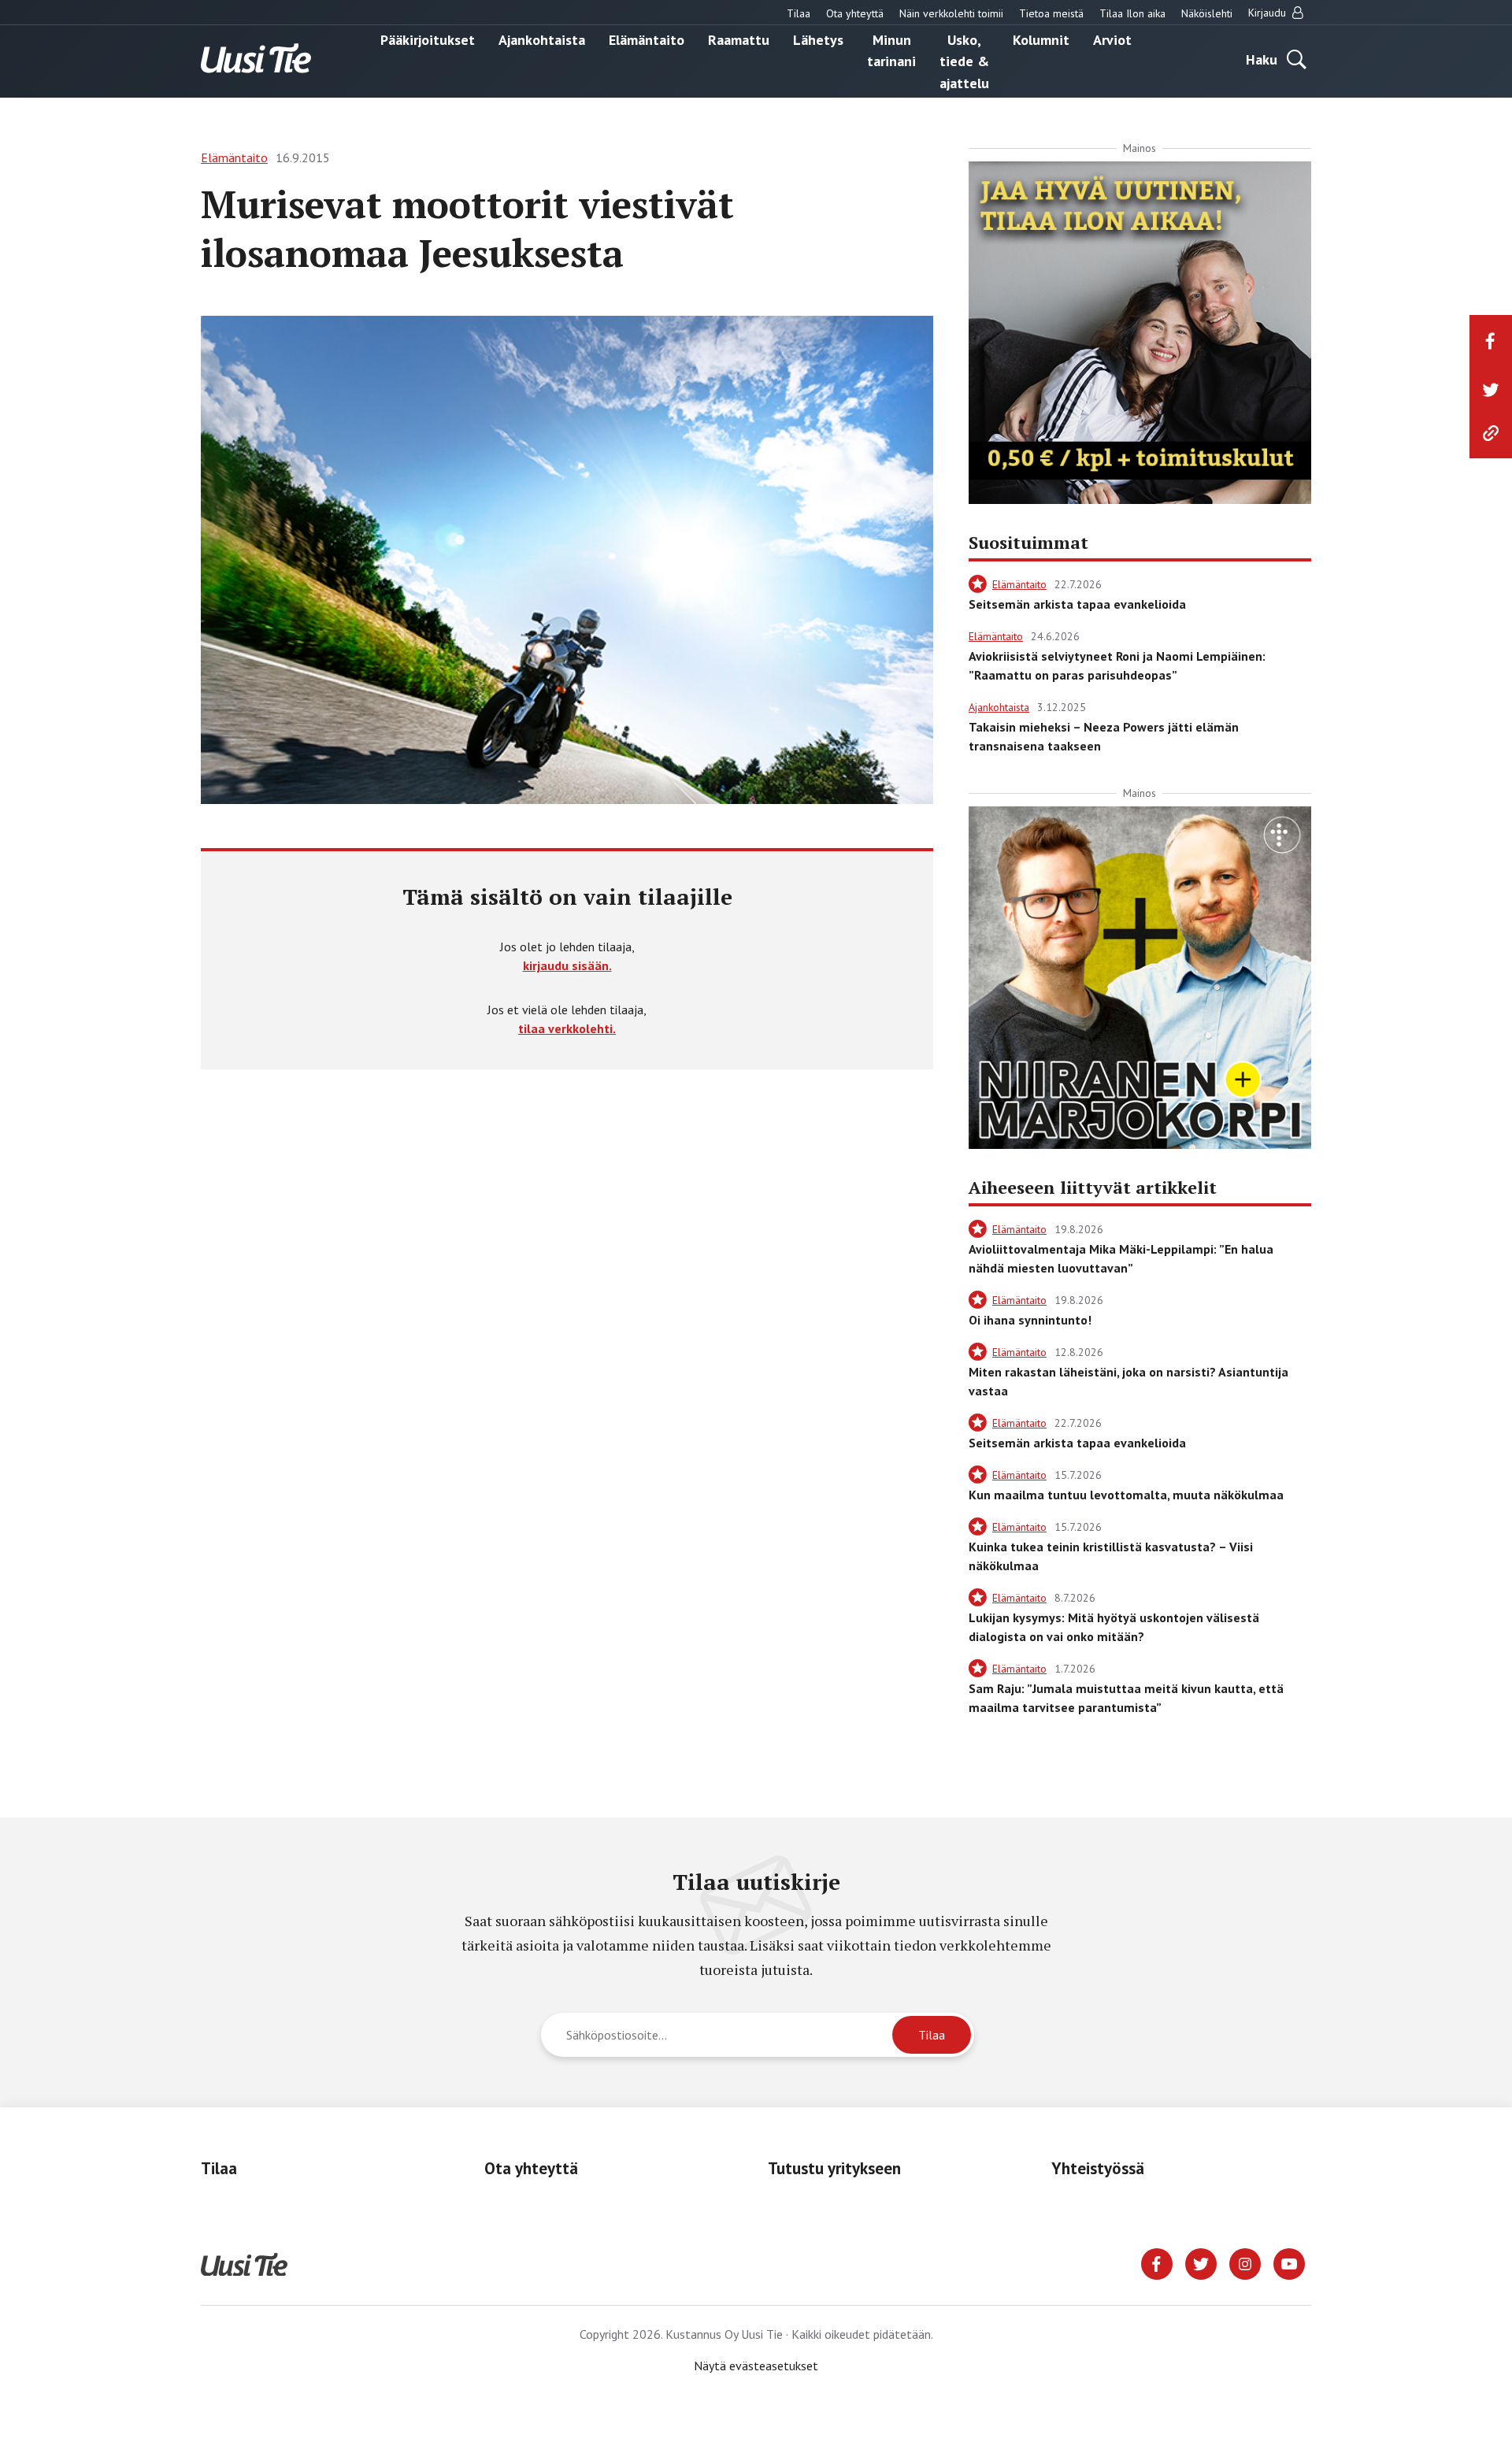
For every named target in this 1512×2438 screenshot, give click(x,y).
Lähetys (818, 39)
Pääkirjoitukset (428, 39)
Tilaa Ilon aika (1132, 13)
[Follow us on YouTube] (1289, 2262)
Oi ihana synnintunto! (1030, 1320)
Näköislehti (1207, 13)
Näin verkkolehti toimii (951, 13)
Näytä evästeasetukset (756, 2366)
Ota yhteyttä (855, 13)
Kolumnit (1041, 39)
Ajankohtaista (542, 39)
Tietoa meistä (1051, 13)
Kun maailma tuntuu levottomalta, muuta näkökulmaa (1126, 1495)
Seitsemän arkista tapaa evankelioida (1077, 604)
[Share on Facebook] (1491, 341)
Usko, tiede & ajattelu (964, 61)
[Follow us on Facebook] (1157, 2262)
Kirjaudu (1269, 13)
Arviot (1112, 39)
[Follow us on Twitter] (1201, 2262)
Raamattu (739, 39)
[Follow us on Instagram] (1245, 2262)
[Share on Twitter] (1491, 390)
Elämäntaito (647, 39)
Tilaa (799, 13)
